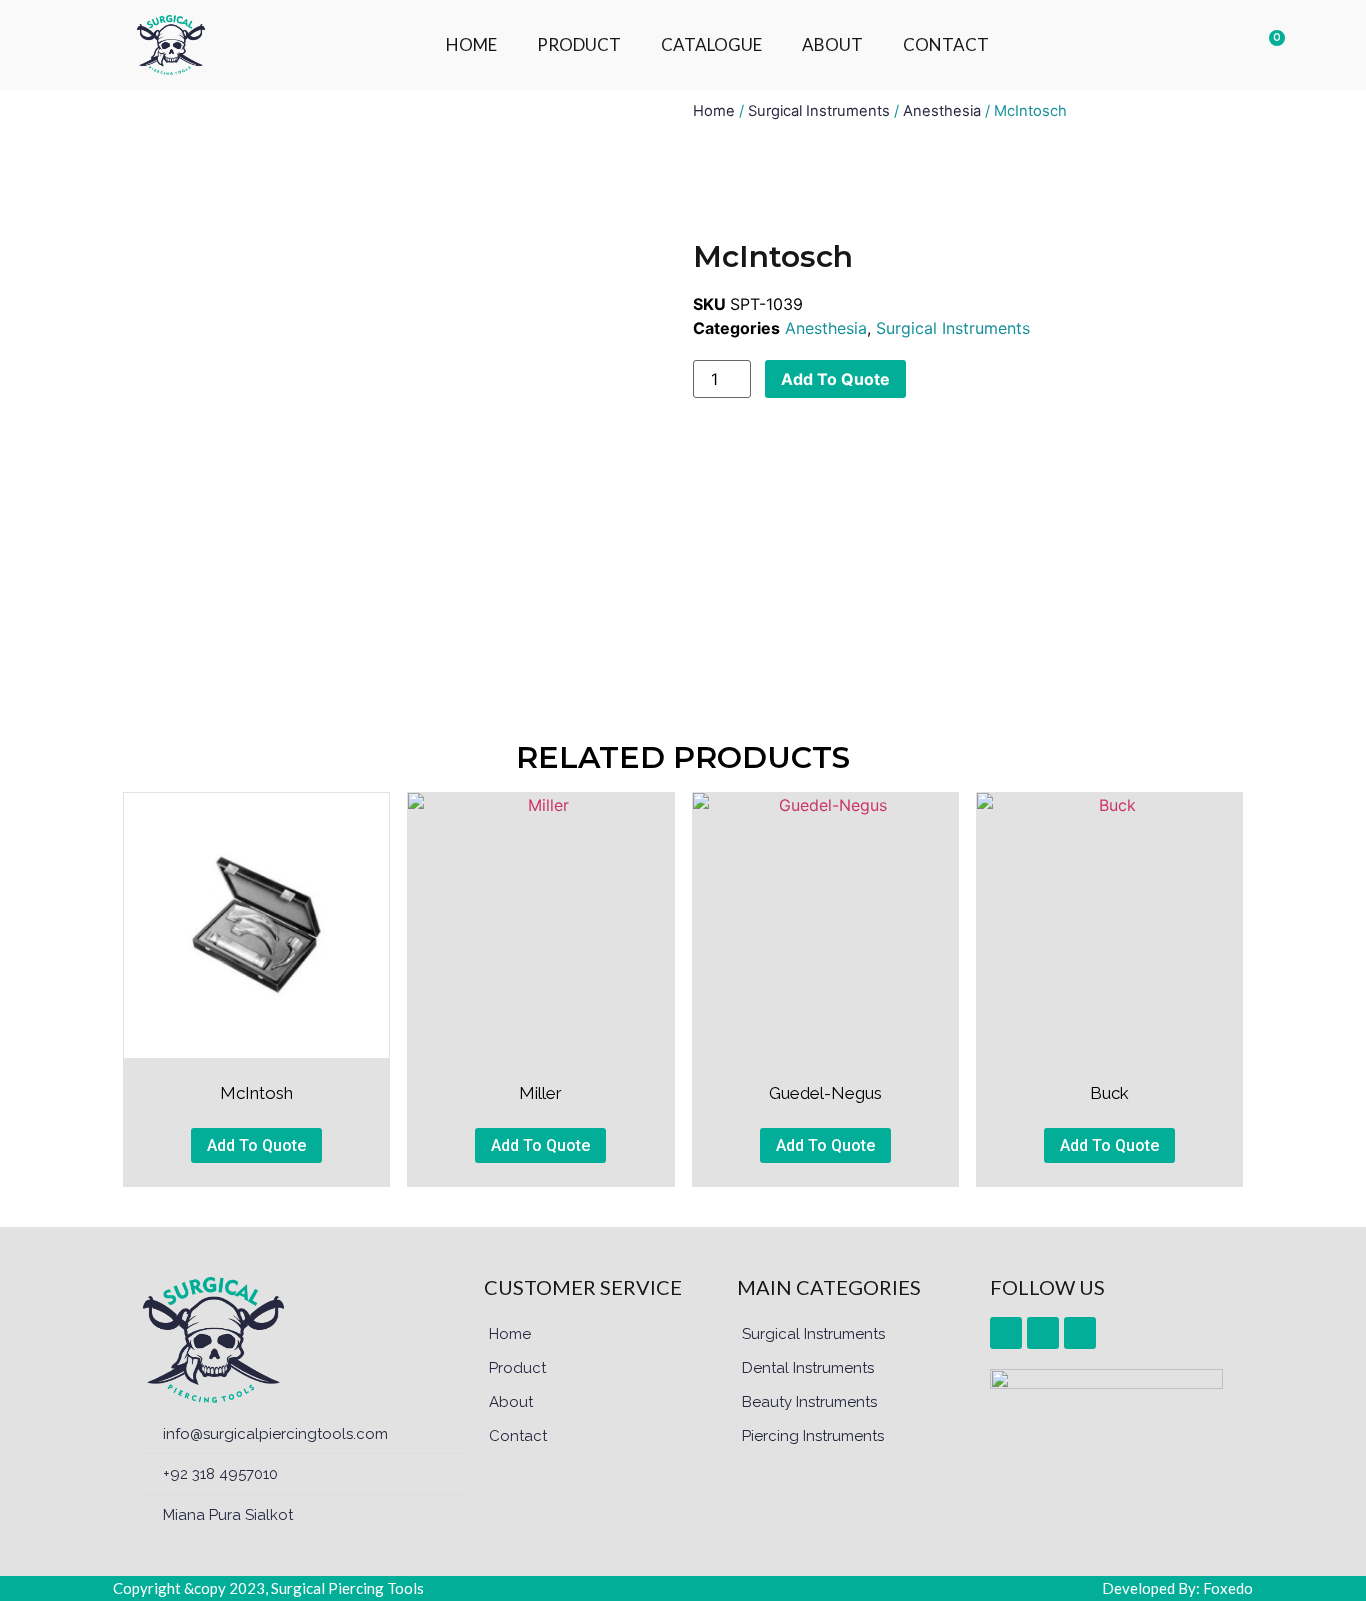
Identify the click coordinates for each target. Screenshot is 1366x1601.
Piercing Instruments (813, 1436)
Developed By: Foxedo (1177, 1588)
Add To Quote (835, 379)
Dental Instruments (808, 1368)
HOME (471, 44)
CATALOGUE (711, 44)
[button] (1161, 45)
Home (714, 111)
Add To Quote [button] (256, 1145)
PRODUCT (579, 44)
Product (517, 1368)
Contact (518, 1436)
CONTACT (946, 44)
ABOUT (832, 44)
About (511, 1402)
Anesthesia (942, 111)
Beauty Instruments (809, 1402)
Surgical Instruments (819, 111)
